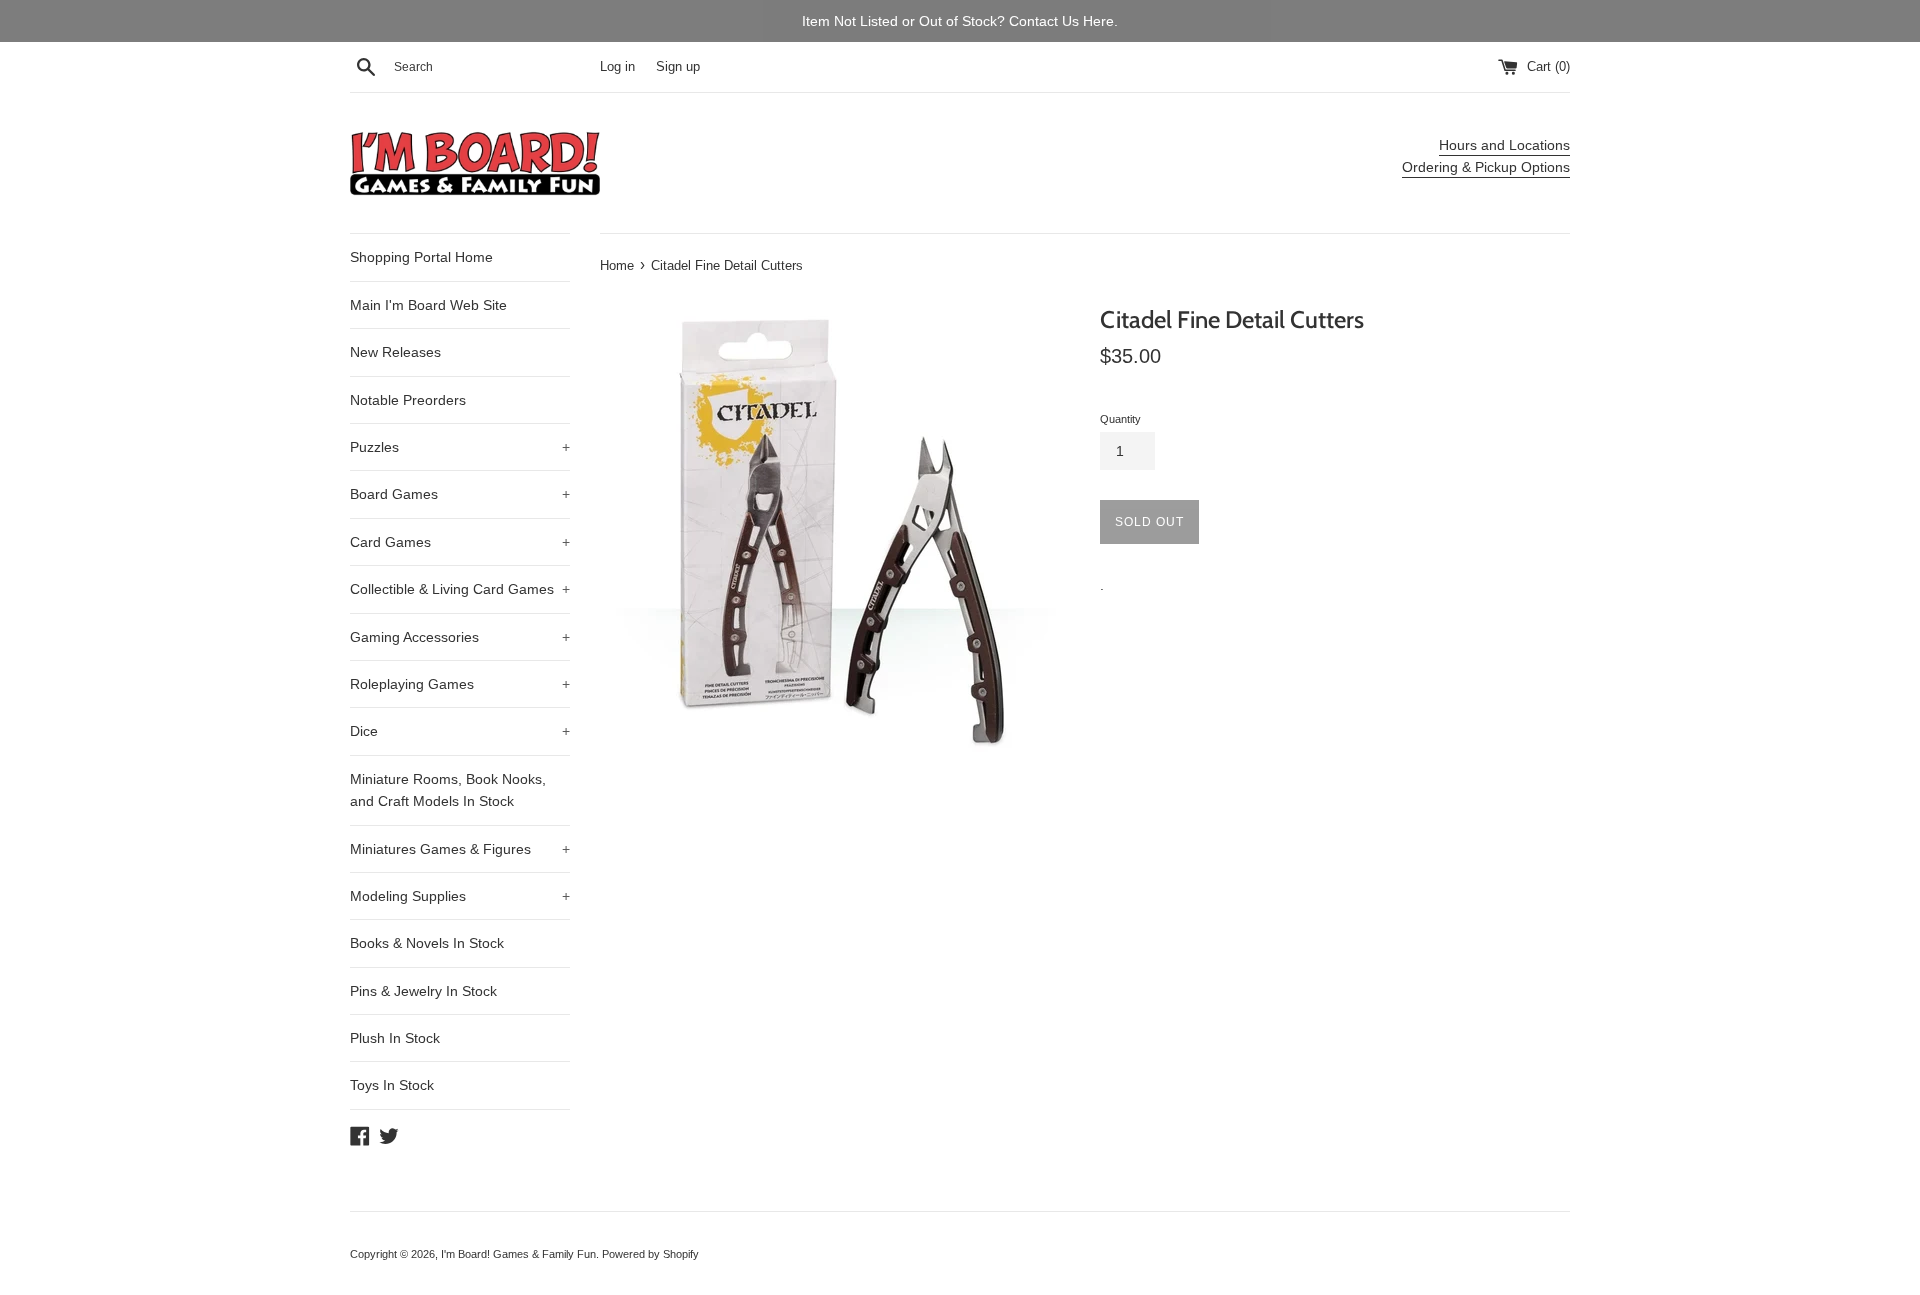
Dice (460, 731)
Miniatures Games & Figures (460, 849)
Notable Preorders (408, 400)
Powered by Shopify (650, 1254)
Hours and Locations (1504, 145)
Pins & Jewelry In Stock (423, 991)
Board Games (460, 494)
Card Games (460, 542)
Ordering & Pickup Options (1486, 167)
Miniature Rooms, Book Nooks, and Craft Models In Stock (448, 790)
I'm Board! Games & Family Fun (518, 1254)
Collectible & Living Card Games (460, 589)
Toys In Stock (392, 1085)
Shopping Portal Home (421, 257)
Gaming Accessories (460, 637)
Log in (617, 67)
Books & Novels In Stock (427, 943)
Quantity (1120, 419)
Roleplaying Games (460, 684)
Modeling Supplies (460, 896)
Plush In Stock (395, 1038)
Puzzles (460, 447)
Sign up (678, 67)
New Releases (395, 352)
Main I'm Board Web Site (428, 305)
